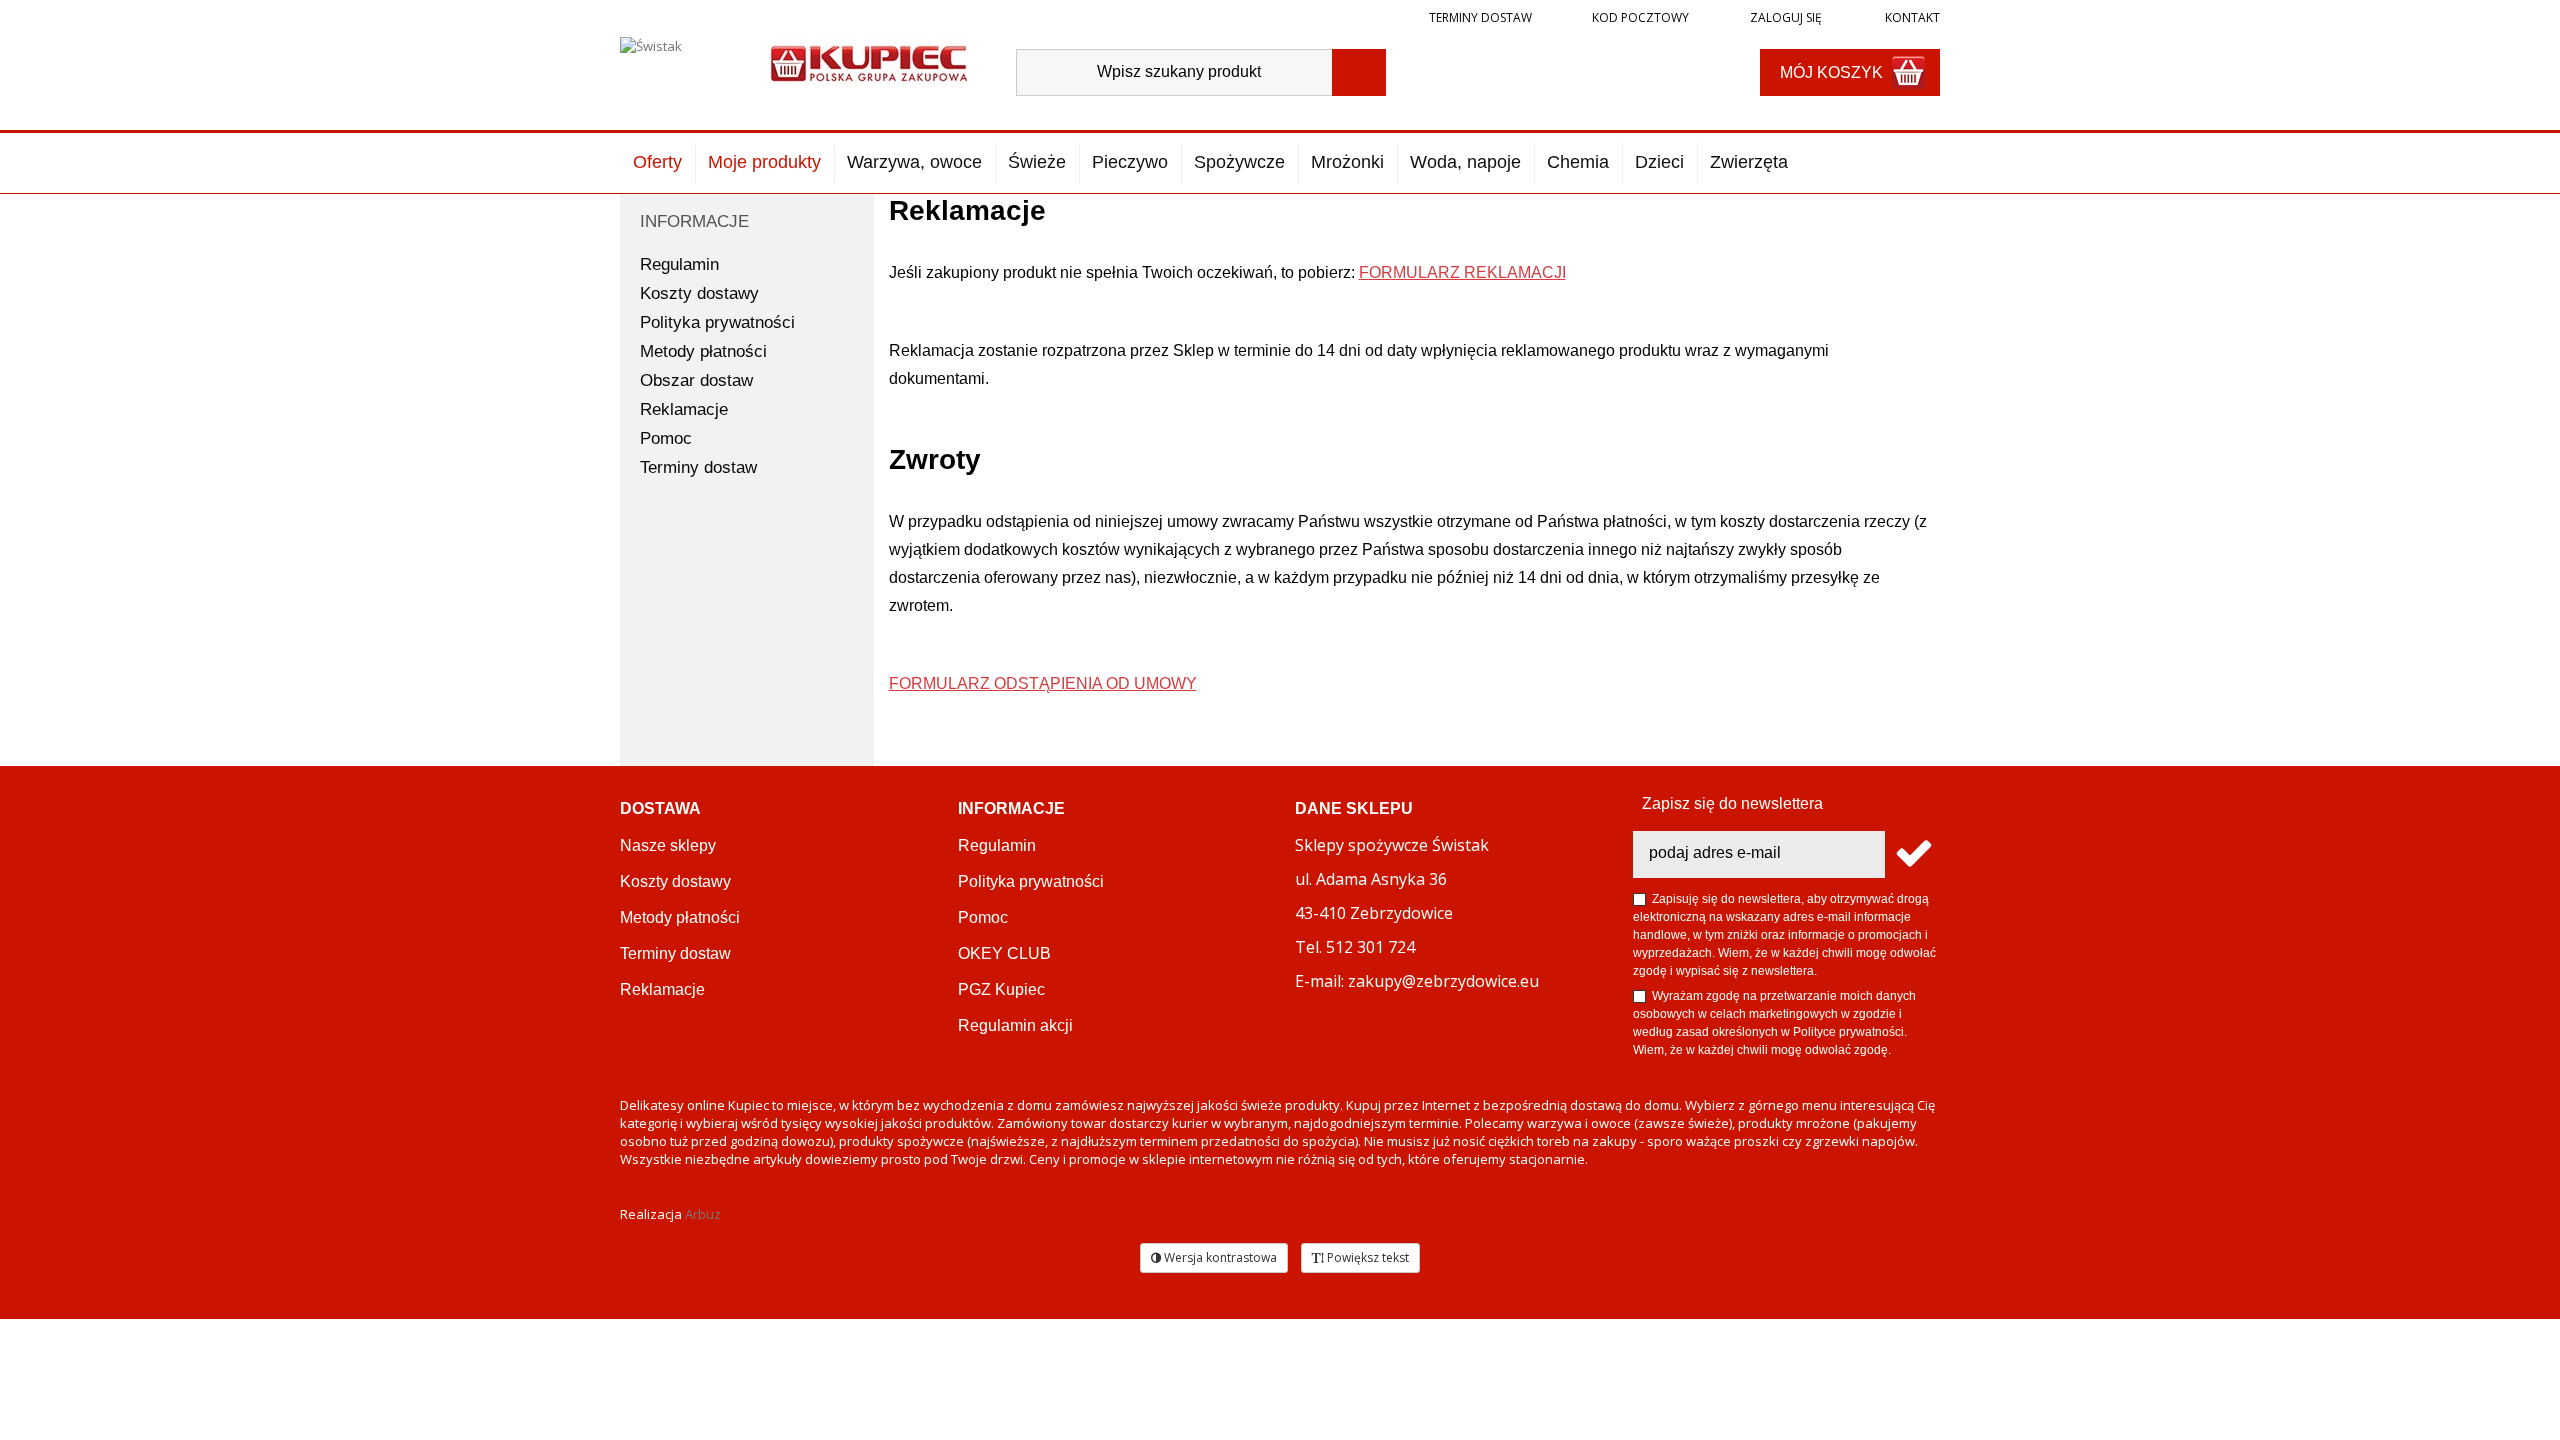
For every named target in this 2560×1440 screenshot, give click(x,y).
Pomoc (666, 438)
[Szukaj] (1359, 72)
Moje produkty (764, 162)
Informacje (694, 221)
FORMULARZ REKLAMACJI (1462, 272)
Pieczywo (1130, 162)
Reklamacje (684, 409)
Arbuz (703, 1214)
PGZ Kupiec (1001, 989)
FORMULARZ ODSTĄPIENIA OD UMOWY (1043, 683)
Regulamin (679, 264)
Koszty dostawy (699, 293)
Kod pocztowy (1640, 17)
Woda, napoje (1465, 162)
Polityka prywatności (717, 322)
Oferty (657, 162)
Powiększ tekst (1366, 1257)
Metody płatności (703, 351)
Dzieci (1659, 162)
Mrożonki (1347, 162)
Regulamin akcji (1015, 1025)
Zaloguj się (1784, 17)
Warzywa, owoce (914, 162)
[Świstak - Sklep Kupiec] (869, 61)
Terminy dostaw (1480, 17)
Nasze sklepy (668, 845)
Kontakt (1911, 17)
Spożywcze (1239, 162)
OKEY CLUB (1004, 953)
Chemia (1578, 162)
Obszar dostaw (696, 380)
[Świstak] (678, 67)
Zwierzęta (1749, 162)
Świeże (1037, 162)
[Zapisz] (1912, 854)
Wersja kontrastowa (1219, 1257)
